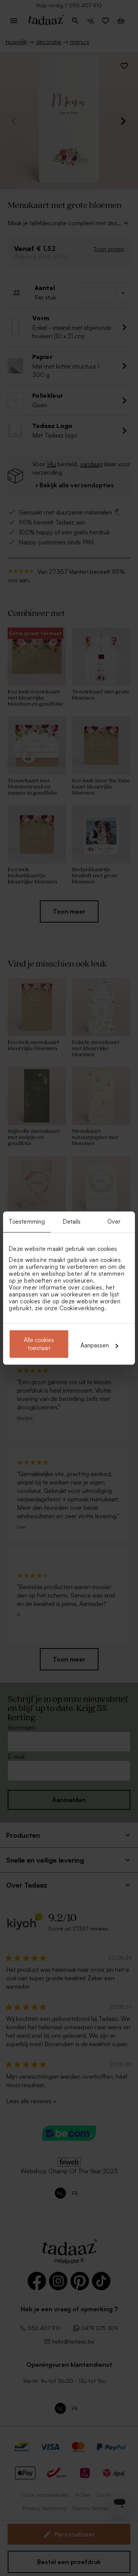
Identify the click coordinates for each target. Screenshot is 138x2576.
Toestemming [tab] (27, 1222)
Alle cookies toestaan (39, 1344)
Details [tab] (72, 1222)
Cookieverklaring (82, 1308)
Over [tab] (114, 1222)
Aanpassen (95, 1345)
